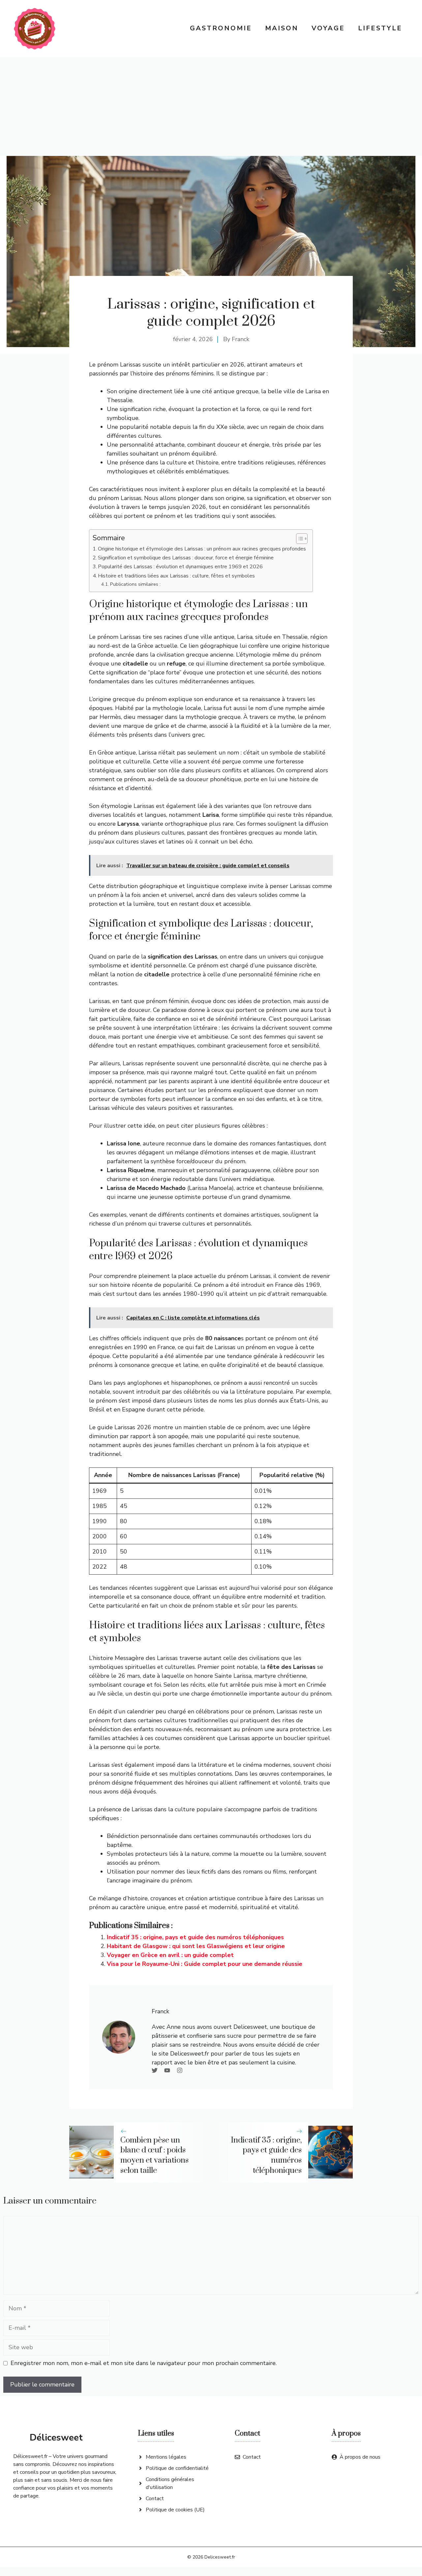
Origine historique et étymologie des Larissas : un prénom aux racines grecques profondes (202, 549)
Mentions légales (166, 2457)
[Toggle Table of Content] (299, 539)
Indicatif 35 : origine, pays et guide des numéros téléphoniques (195, 1937)
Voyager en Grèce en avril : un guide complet (170, 1955)
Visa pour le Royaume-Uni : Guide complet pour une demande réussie (205, 1964)
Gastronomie (221, 28)
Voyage (328, 28)
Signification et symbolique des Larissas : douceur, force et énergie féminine (186, 558)
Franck (241, 339)
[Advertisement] (211, 106)
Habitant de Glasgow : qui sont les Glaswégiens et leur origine (196, 1946)
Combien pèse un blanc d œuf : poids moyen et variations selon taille (154, 2155)
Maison (282, 28)
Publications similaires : (135, 584)
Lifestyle (380, 28)
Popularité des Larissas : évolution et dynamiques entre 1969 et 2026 (180, 567)
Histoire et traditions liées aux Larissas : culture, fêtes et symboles (176, 576)
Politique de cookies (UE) (175, 2510)
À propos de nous (360, 2457)
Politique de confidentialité (177, 2468)
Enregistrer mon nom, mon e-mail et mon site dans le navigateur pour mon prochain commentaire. (144, 2363)
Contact (155, 2499)
